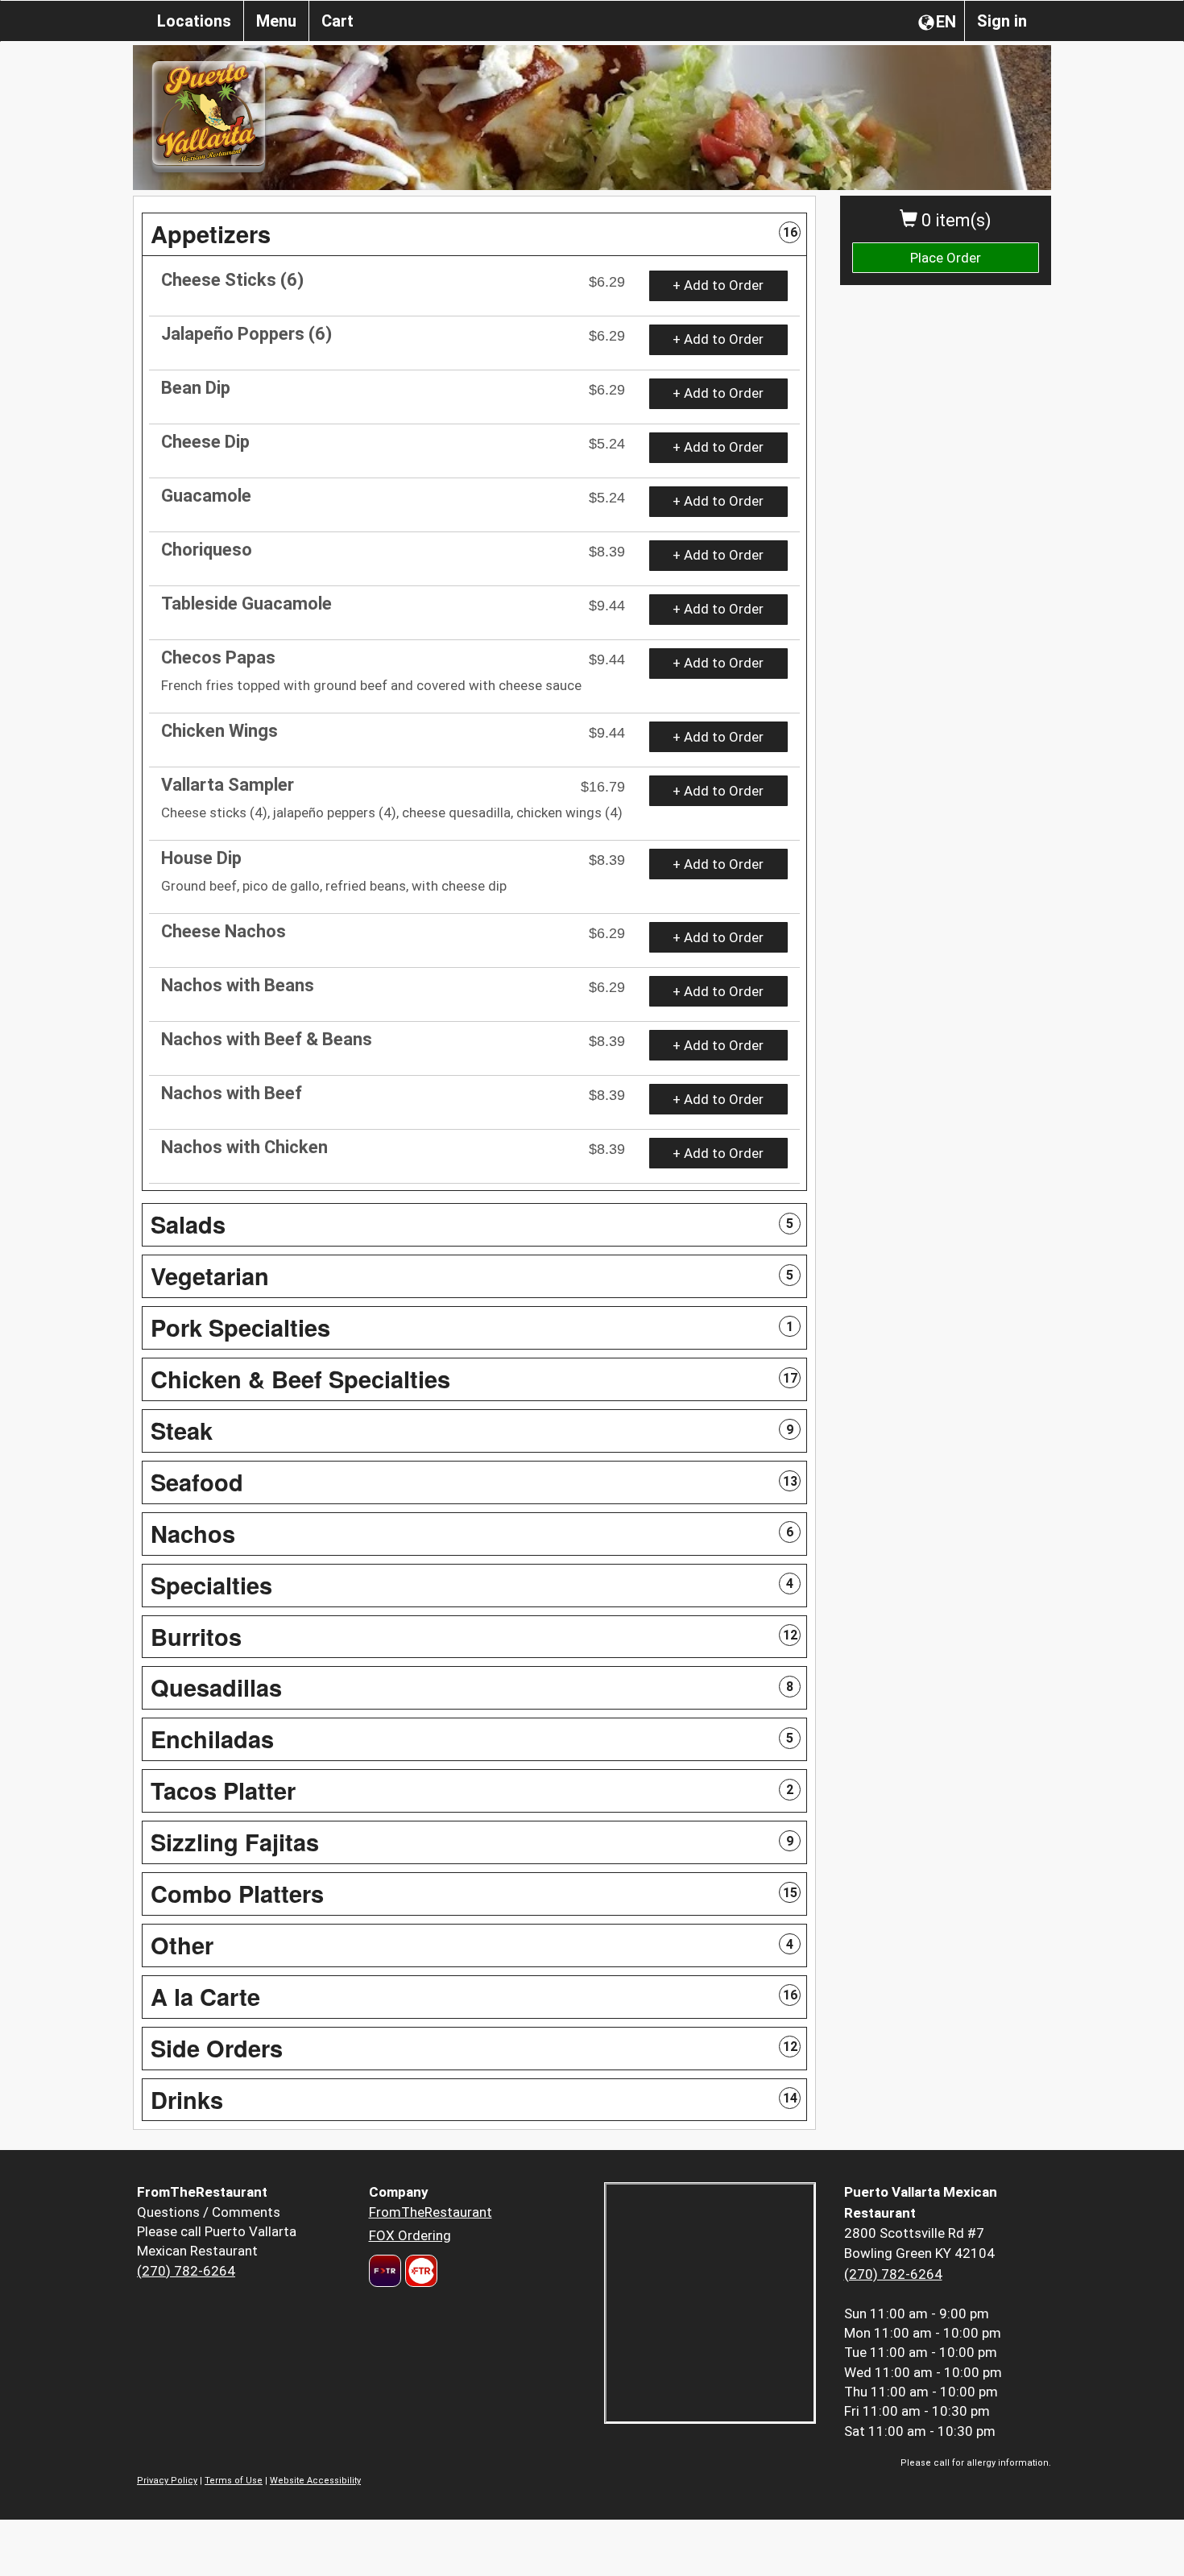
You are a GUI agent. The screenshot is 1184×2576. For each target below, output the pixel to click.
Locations (194, 21)
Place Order (946, 258)
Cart (337, 21)
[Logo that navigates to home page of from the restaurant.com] (385, 2271)
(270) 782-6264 (186, 2271)
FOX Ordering (410, 2235)
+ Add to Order (718, 285)
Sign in (1002, 21)
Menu (276, 21)
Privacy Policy (167, 2481)
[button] (474, 234)
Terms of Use (234, 2481)
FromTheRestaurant (431, 2212)
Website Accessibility (315, 2481)
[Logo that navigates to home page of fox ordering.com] (419, 2271)
